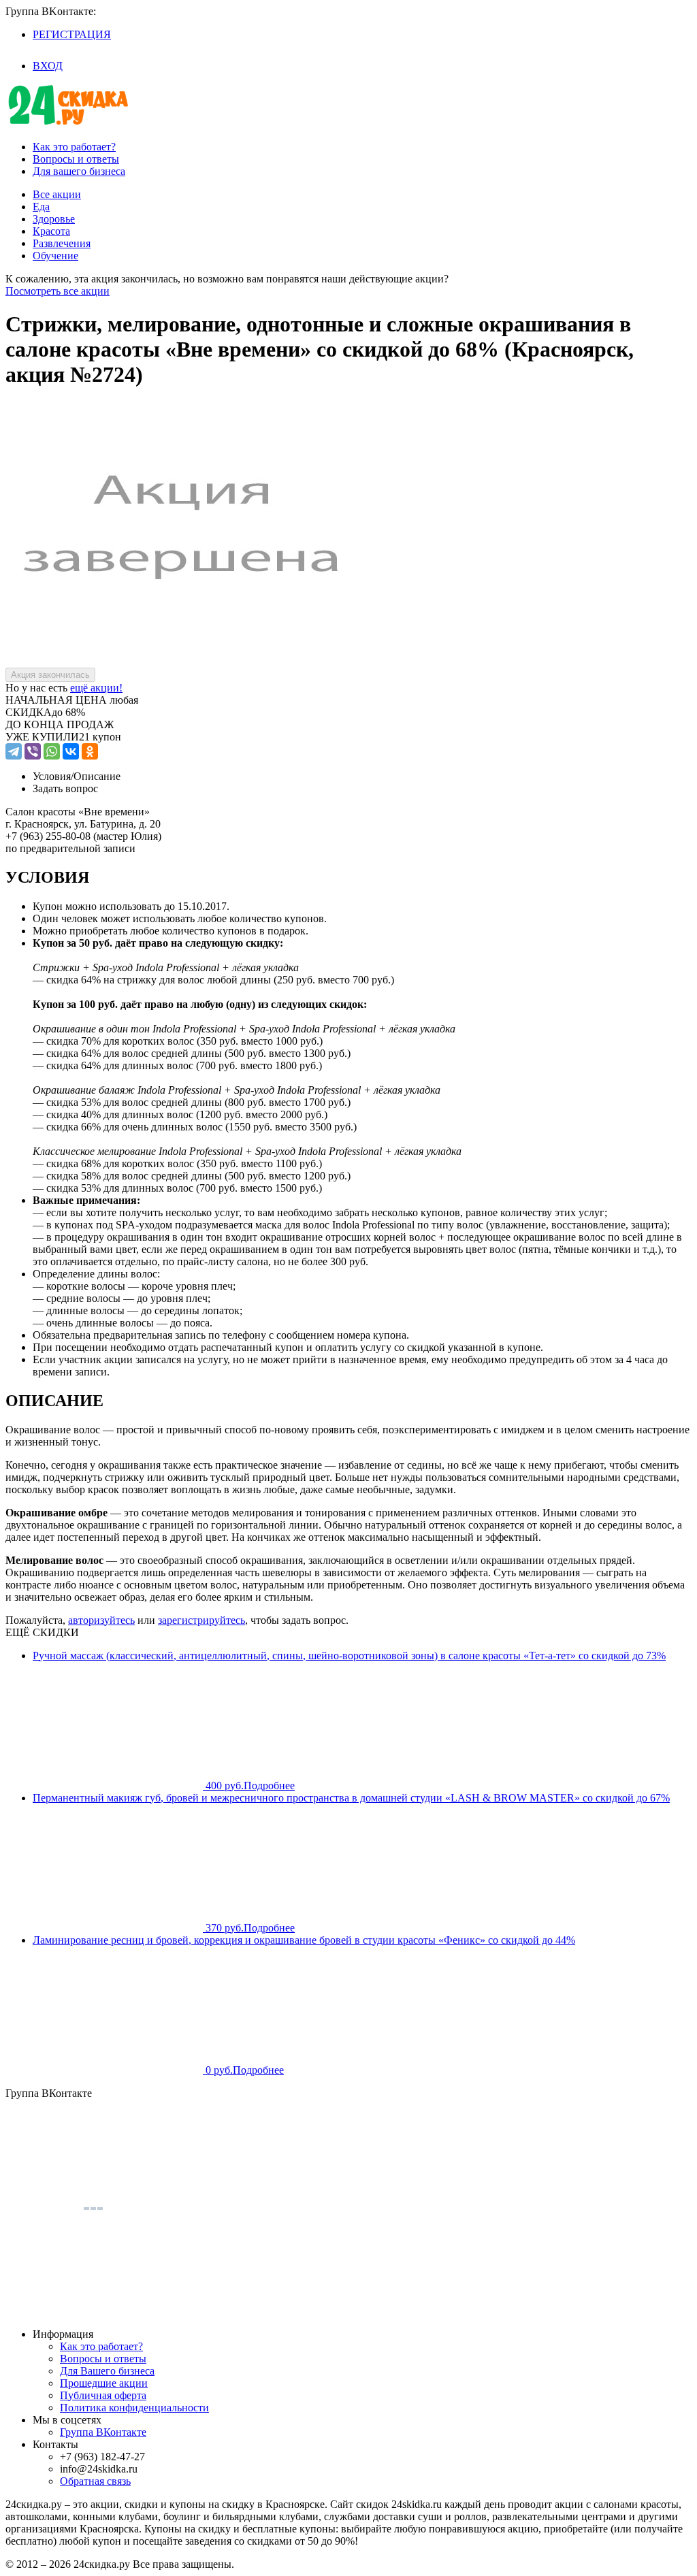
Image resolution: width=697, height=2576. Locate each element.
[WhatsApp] (52, 751)
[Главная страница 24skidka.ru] (68, 124)
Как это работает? (74, 147)
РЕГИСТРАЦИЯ (72, 34)
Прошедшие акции (104, 2383)
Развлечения (62, 243)
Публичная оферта (103, 2395)
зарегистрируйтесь (201, 1620)
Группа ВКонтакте (103, 2432)
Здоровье (54, 219)
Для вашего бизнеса (79, 171)
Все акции (57, 194)
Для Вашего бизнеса (107, 2371)
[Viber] (33, 751)
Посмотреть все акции (58, 291)
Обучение (55, 256)
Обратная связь (95, 2481)
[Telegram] (14, 751)
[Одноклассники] (90, 751)
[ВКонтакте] (71, 751)
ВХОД (48, 66)
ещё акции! (96, 688)
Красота (51, 231)
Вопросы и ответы (76, 159)
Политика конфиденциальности (134, 2408)
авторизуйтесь (101, 1620)
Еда (41, 207)
